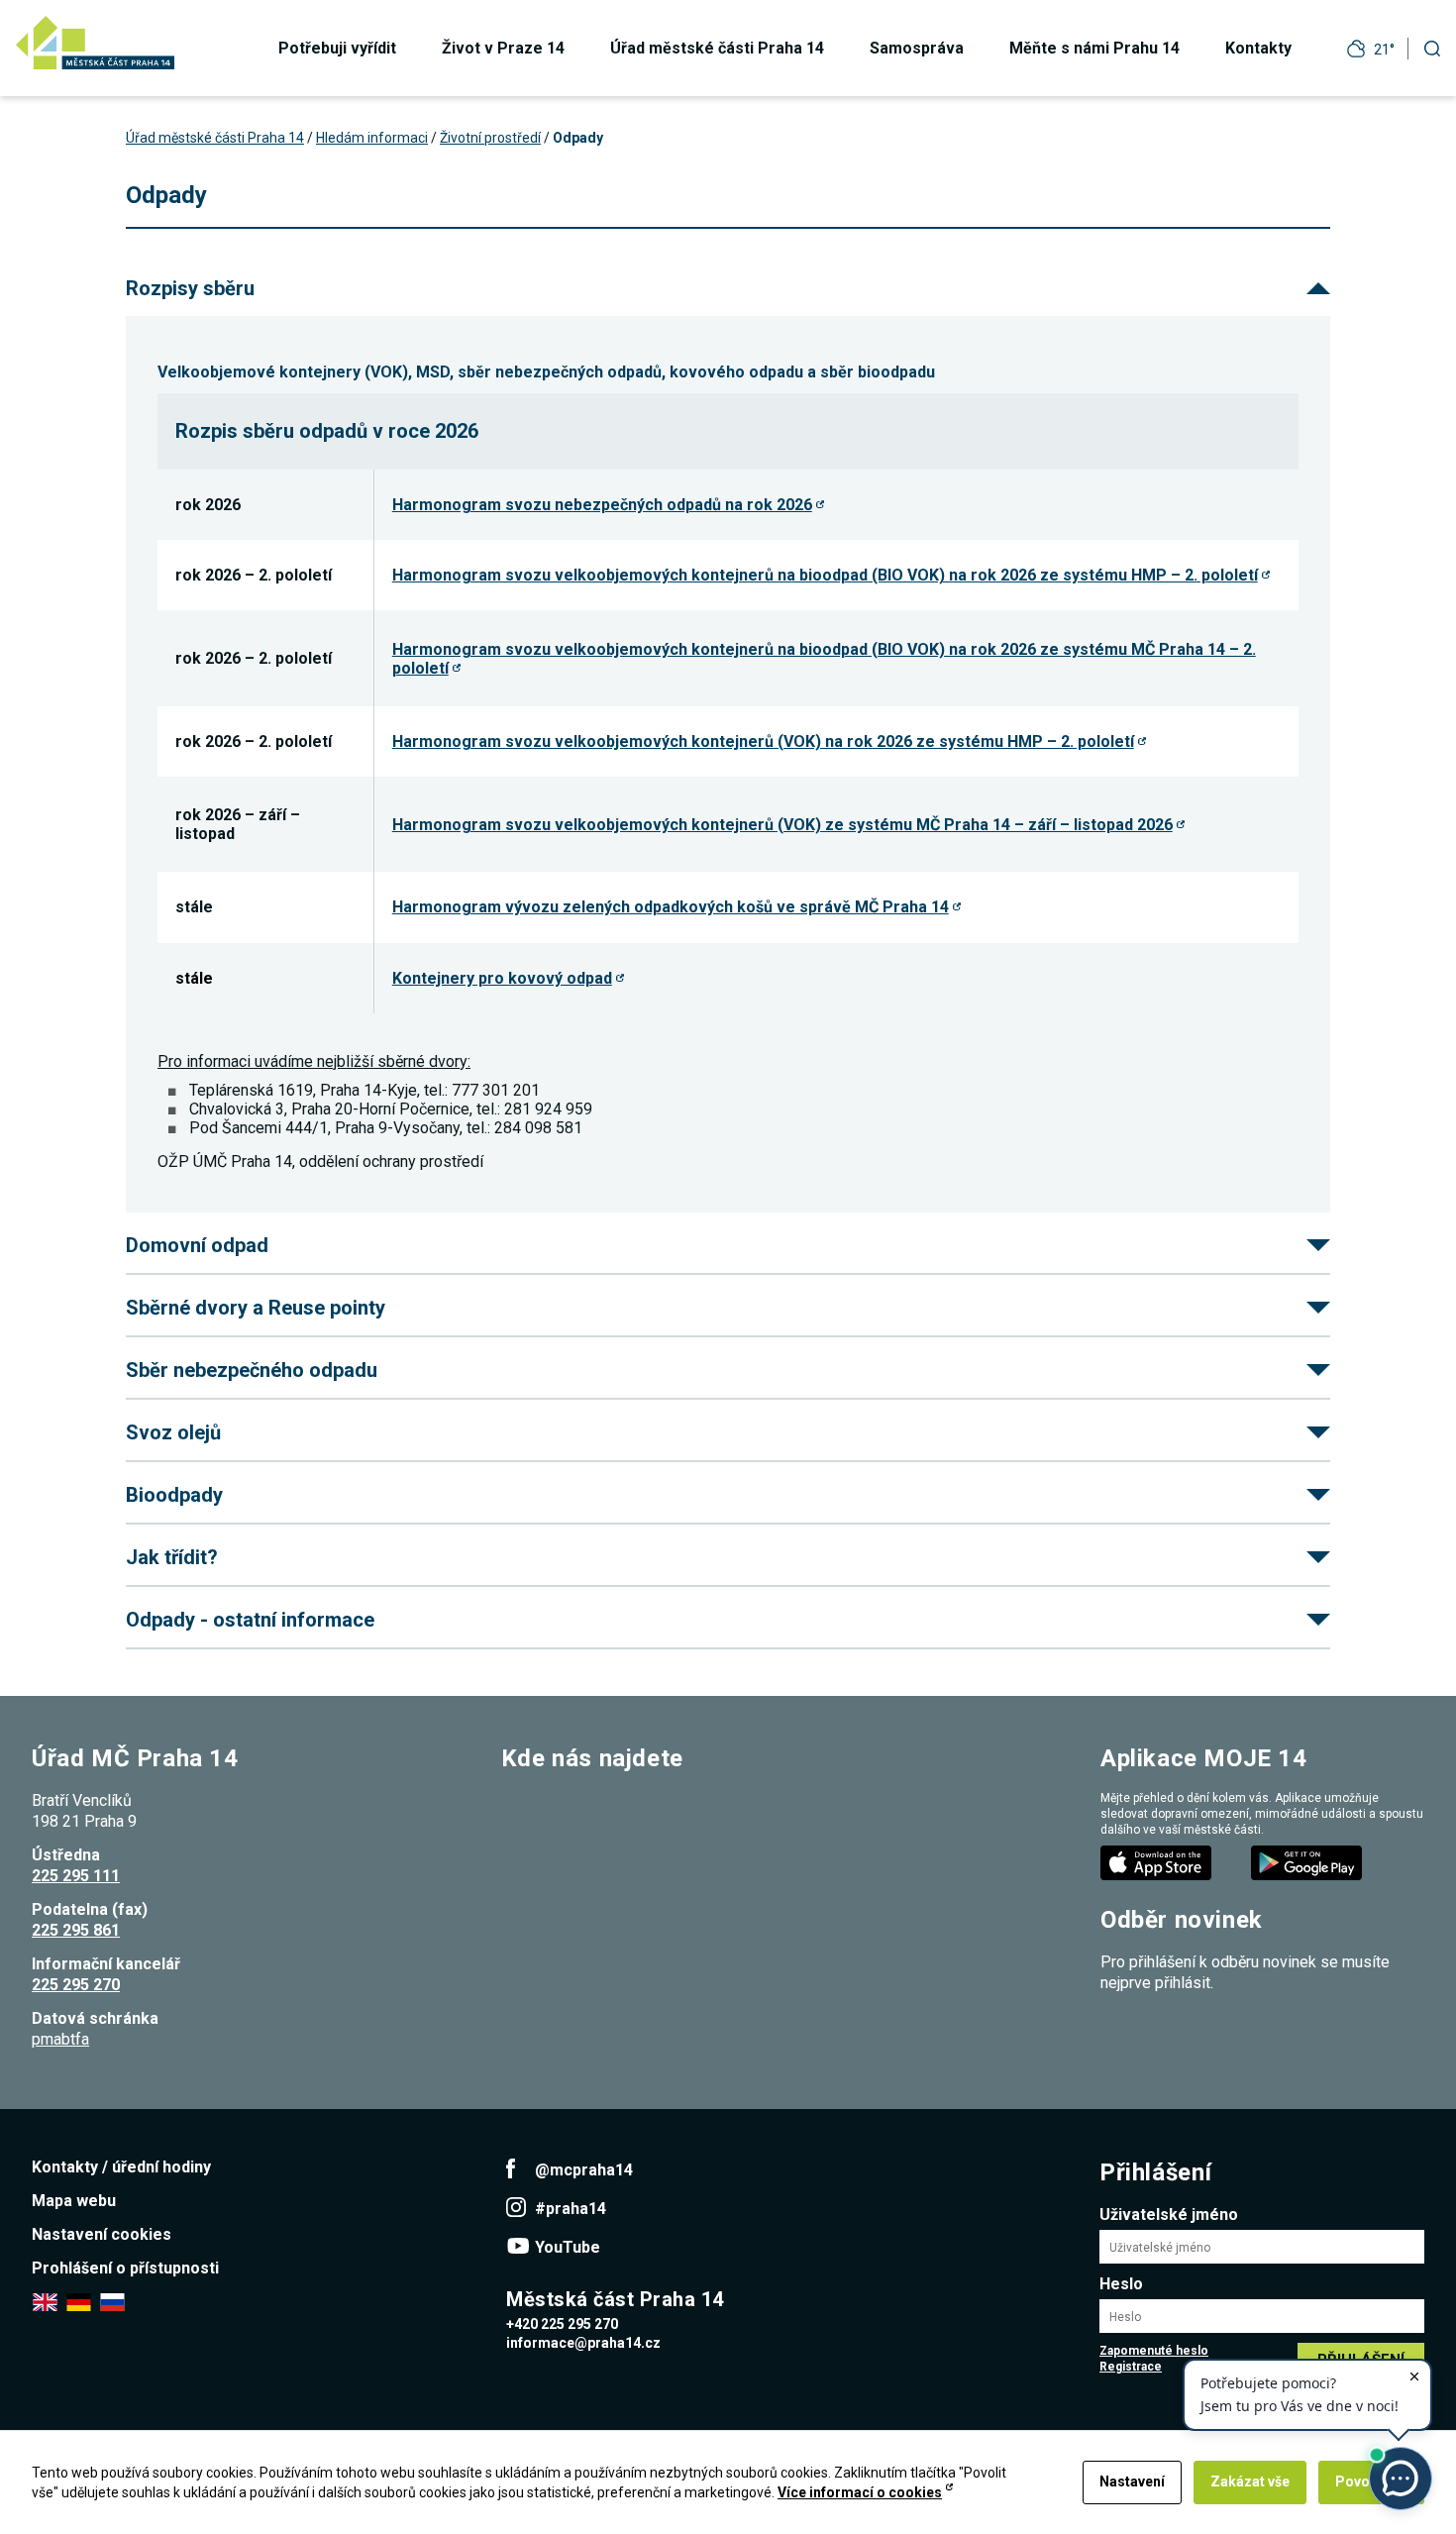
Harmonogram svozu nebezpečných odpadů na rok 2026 (602, 505)
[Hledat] (1432, 48)
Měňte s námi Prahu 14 (1094, 48)
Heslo (1121, 2284)
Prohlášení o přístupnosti (125, 2268)
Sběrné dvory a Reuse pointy (256, 1308)
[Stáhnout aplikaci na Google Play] (1308, 1862)
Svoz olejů (173, 1432)
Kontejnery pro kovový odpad (502, 978)
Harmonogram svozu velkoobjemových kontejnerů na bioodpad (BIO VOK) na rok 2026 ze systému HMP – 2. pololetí (825, 575)
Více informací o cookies (860, 2492)
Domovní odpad (197, 1245)
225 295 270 (76, 1985)
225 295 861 (76, 1930)
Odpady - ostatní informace (250, 1620)
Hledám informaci (372, 138)
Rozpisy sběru (190, 288)
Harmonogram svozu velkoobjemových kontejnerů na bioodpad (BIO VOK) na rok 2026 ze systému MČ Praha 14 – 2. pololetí (824, 659)
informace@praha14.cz (583, 2343)
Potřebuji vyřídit (337, 48)
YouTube (568, 2247)
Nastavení (1132, 2481)
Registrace (1131, 2367)
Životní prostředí (490, 138)
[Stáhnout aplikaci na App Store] (1158, 1862)
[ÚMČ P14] (95, 43)
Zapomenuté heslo (1154, 2351)
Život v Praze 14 (503, 48)
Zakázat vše (1250, 2481)
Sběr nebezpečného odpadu (252, 1370)
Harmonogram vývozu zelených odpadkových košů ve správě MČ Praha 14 (671, 907)
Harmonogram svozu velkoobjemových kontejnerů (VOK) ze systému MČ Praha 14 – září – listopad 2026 (782, 825)
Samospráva (917, 48)
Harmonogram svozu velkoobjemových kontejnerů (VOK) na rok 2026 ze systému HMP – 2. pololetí (763, 741)
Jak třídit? (172, 1557)
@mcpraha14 (584, 2170)
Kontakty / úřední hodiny (121, 2167)
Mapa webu (74, 2201)
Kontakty (1258, 48)
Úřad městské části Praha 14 (717, 48)
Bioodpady (174, 1495)
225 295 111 (76, 1876)
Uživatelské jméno (1169, 2215)
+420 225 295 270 (562, 2324)
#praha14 (571, 2209)
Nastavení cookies (102, 2234)
